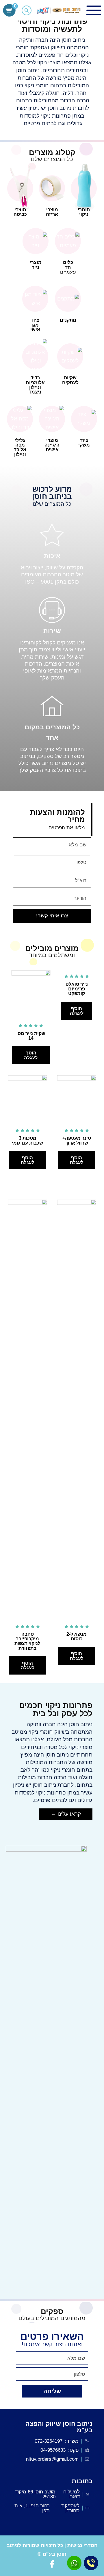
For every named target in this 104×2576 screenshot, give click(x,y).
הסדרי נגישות (82, 2545)
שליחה (52, 2391)
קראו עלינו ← (66, 1814)
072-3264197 (49, 2441)
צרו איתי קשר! (52, 916)
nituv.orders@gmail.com (52, 2459)
